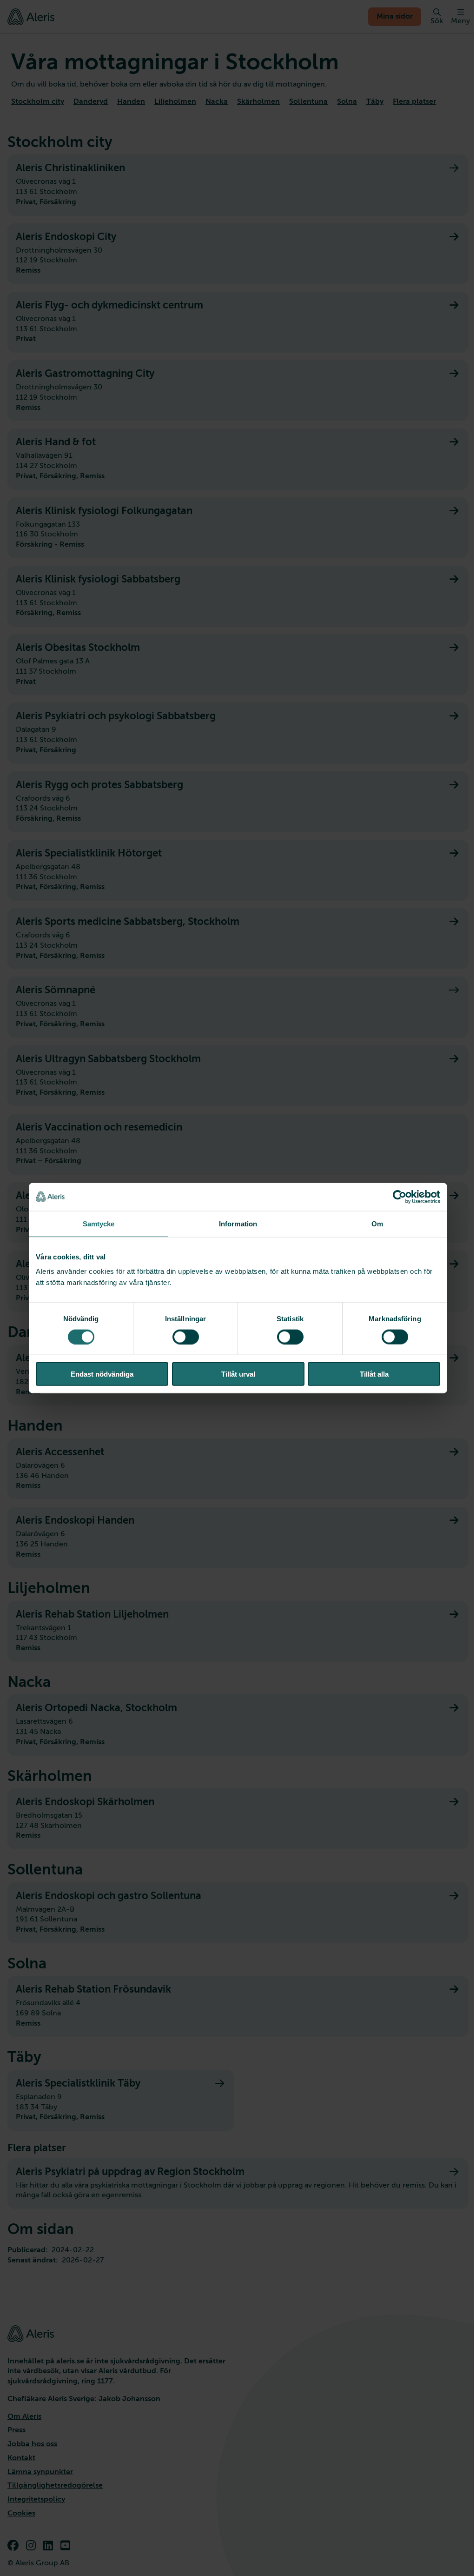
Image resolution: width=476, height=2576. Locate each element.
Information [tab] (238, 1223)
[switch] (186, 1337)
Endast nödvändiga (102, 1374)
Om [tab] (377, 1223)
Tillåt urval (238, 1374)
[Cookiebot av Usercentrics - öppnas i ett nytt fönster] (400, 1197)
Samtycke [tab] (99, 1223)
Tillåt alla (374, 1374)
